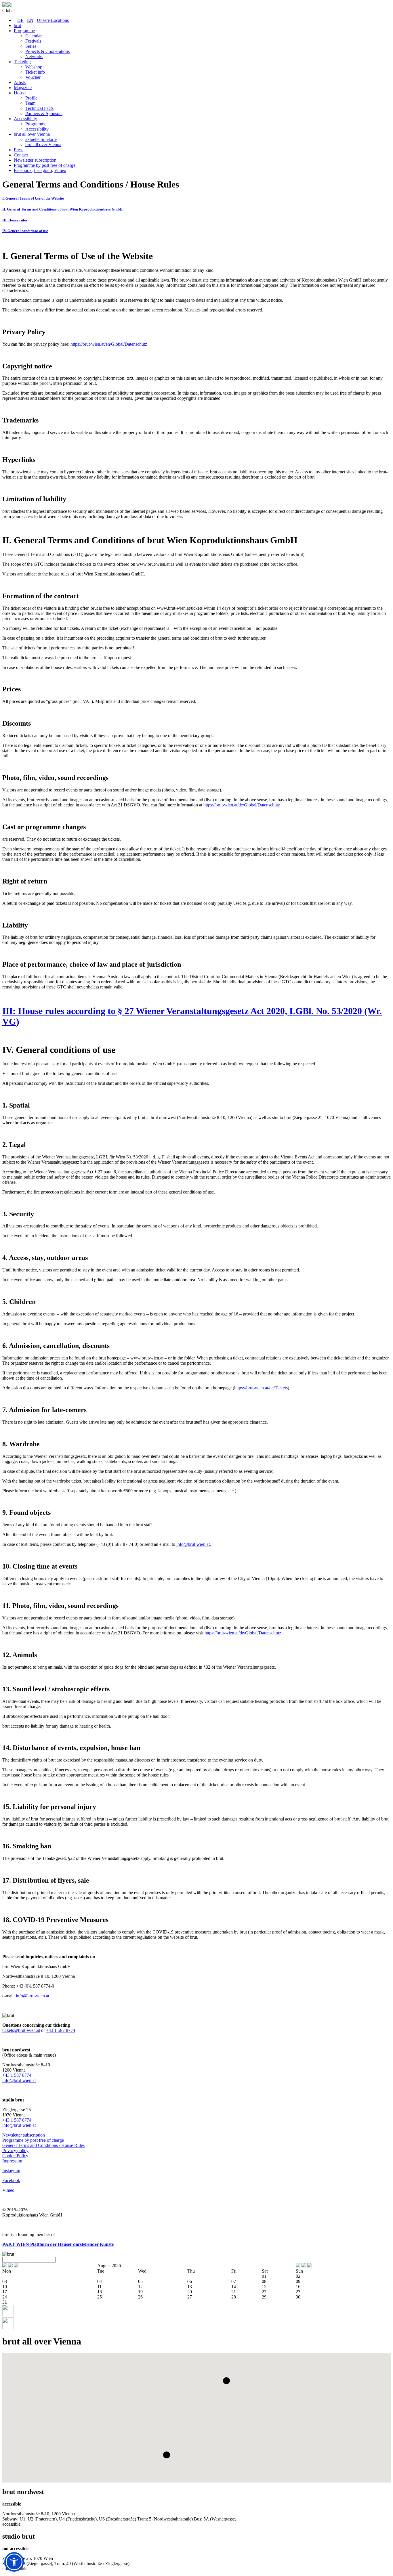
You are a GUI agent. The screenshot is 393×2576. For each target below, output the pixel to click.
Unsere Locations (53, 20)
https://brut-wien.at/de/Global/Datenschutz (242, 805)
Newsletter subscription (24, 2135)
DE (20, 20)
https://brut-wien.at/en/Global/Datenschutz (109, 344)
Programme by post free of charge (33, 2140)
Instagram (43, 170)
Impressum (12, 2161)
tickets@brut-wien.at (21, 2030)
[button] (226, 2381)
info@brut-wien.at (193, 1544)
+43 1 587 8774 (61, 2030)
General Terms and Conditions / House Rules (43, 2145)
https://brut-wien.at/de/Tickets (261, 1388)
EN (30, 20)
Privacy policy (15, 2151)
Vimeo (60, 170)
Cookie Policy (15, 2156)
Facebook (23, 170)
